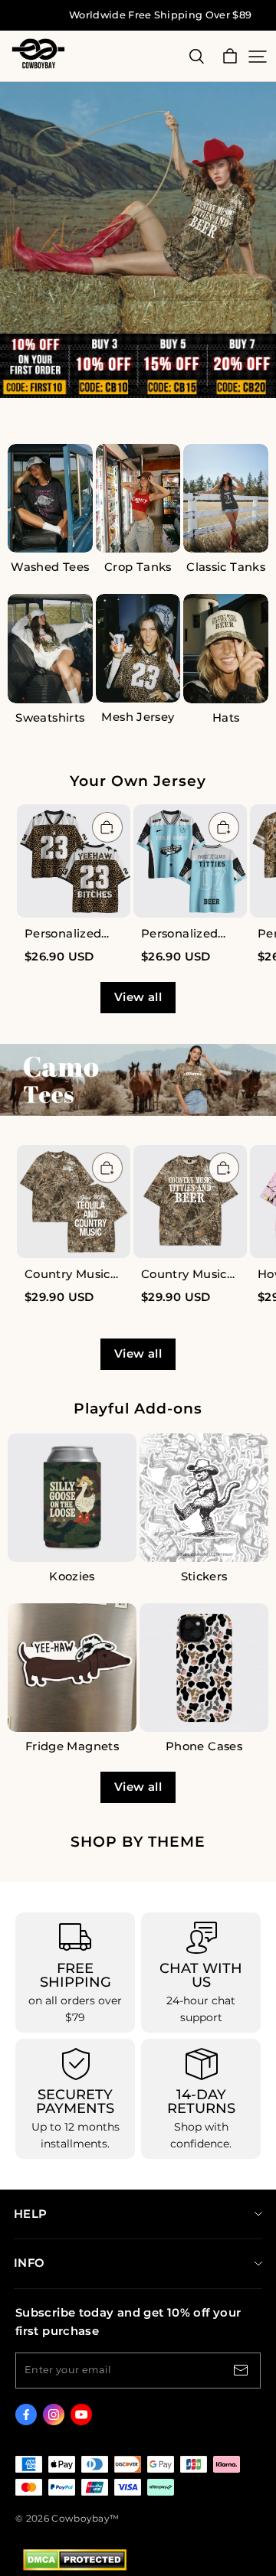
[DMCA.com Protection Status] (75, 2567)
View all (138, 997)
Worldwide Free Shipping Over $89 (160, 15)
